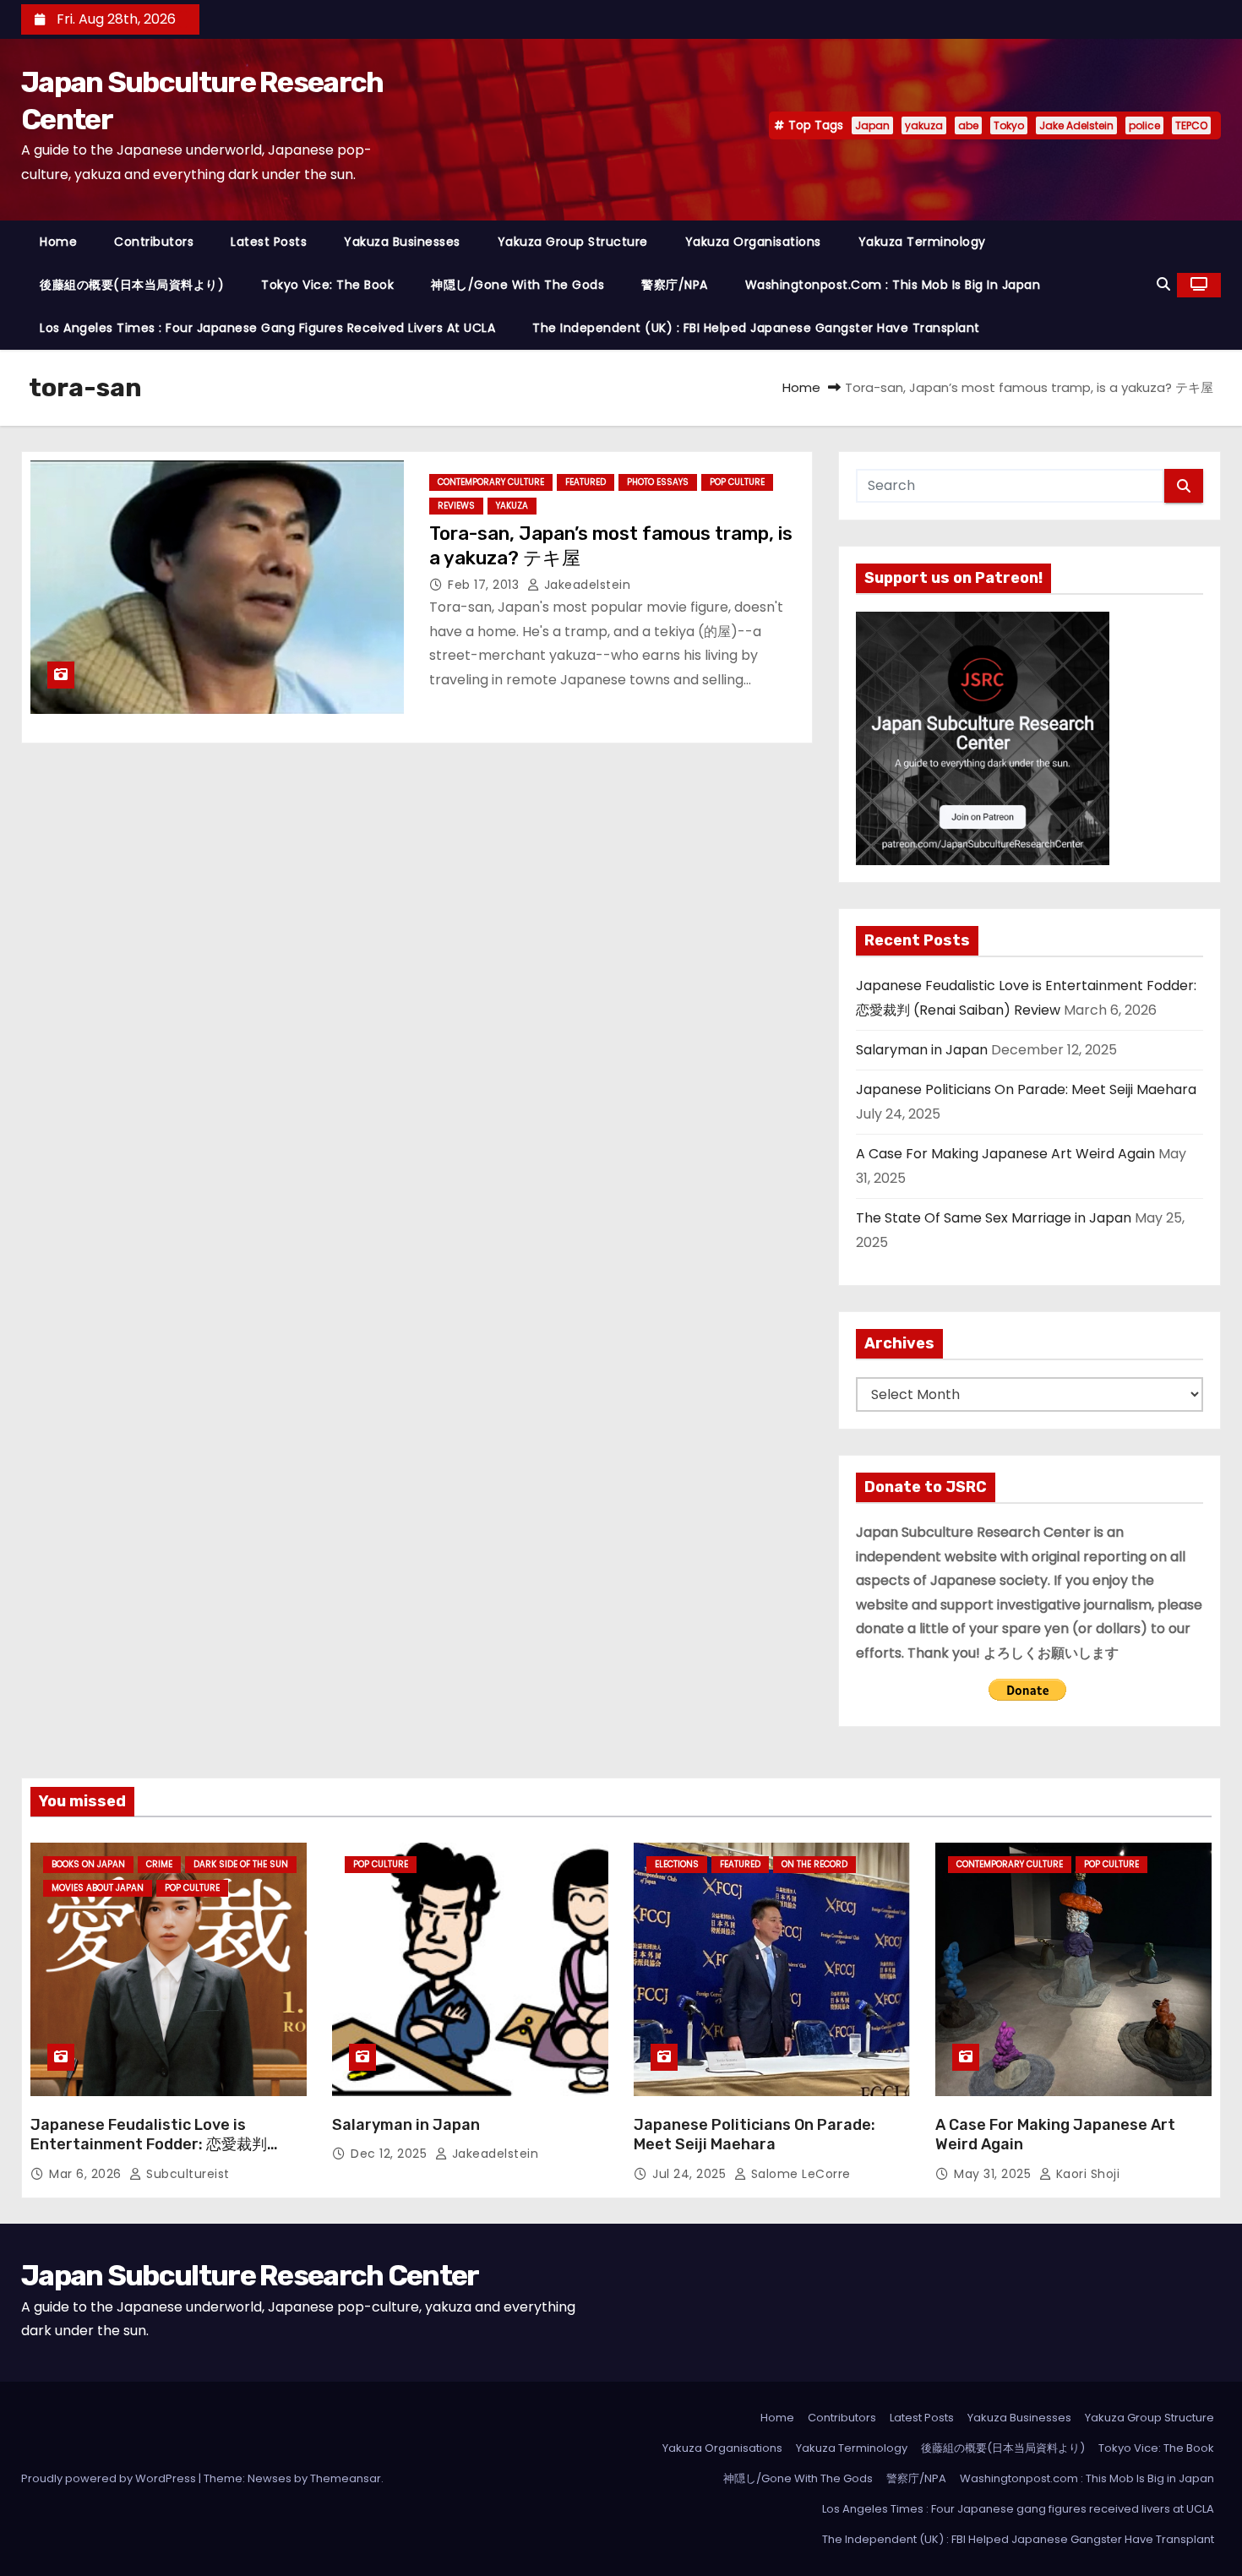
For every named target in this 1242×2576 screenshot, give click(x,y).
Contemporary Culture (491, 482)
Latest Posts (269, 242)
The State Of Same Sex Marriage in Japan (994, 1218)
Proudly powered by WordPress (110, 2478)
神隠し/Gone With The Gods (517, 285)
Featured (586, 482)
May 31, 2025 (994, 2174)
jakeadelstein (585, 585)
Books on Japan (88, 1864)
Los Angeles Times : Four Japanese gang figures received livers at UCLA (267, 328)
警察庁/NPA (675, 285)
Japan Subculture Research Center (250, 2276)
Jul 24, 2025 (691, 2174)
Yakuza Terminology (922, 242)
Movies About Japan (98, 1888)
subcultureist (186, 2174)
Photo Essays (658, 482)
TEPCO (1191, 125)
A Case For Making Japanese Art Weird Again (1005, 1154)
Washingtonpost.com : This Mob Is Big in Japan (893, 285)
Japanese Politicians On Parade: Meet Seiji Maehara (1026, 1089)
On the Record (814, 1864)
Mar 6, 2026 (87, 2174)
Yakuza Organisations (753, 242)
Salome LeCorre (799, 2174)
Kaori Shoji (1086, 2174)
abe (968, 125)
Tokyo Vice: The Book (327, 285)
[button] (1163, 284)
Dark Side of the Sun (241, 1864)
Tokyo (1009, 125)
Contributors (154, 242)
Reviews (456, 506)
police (1144, 125)
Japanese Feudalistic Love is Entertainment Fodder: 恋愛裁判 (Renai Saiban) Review (149, 2145)
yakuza (924, 125)
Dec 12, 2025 (391, 2154)
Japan (872, 125)
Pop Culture (737, 482)
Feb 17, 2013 (485, 585)
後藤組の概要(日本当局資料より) (132, 285)
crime (159, 1864)
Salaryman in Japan (922, 1050)
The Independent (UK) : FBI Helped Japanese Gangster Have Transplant (756, 328)
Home (58, 242)
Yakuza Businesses (402, 242)
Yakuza (512, 506)
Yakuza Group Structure (573, 242)
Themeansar (346, 2478)
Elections (677, 1864)
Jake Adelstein (1076, 125)
